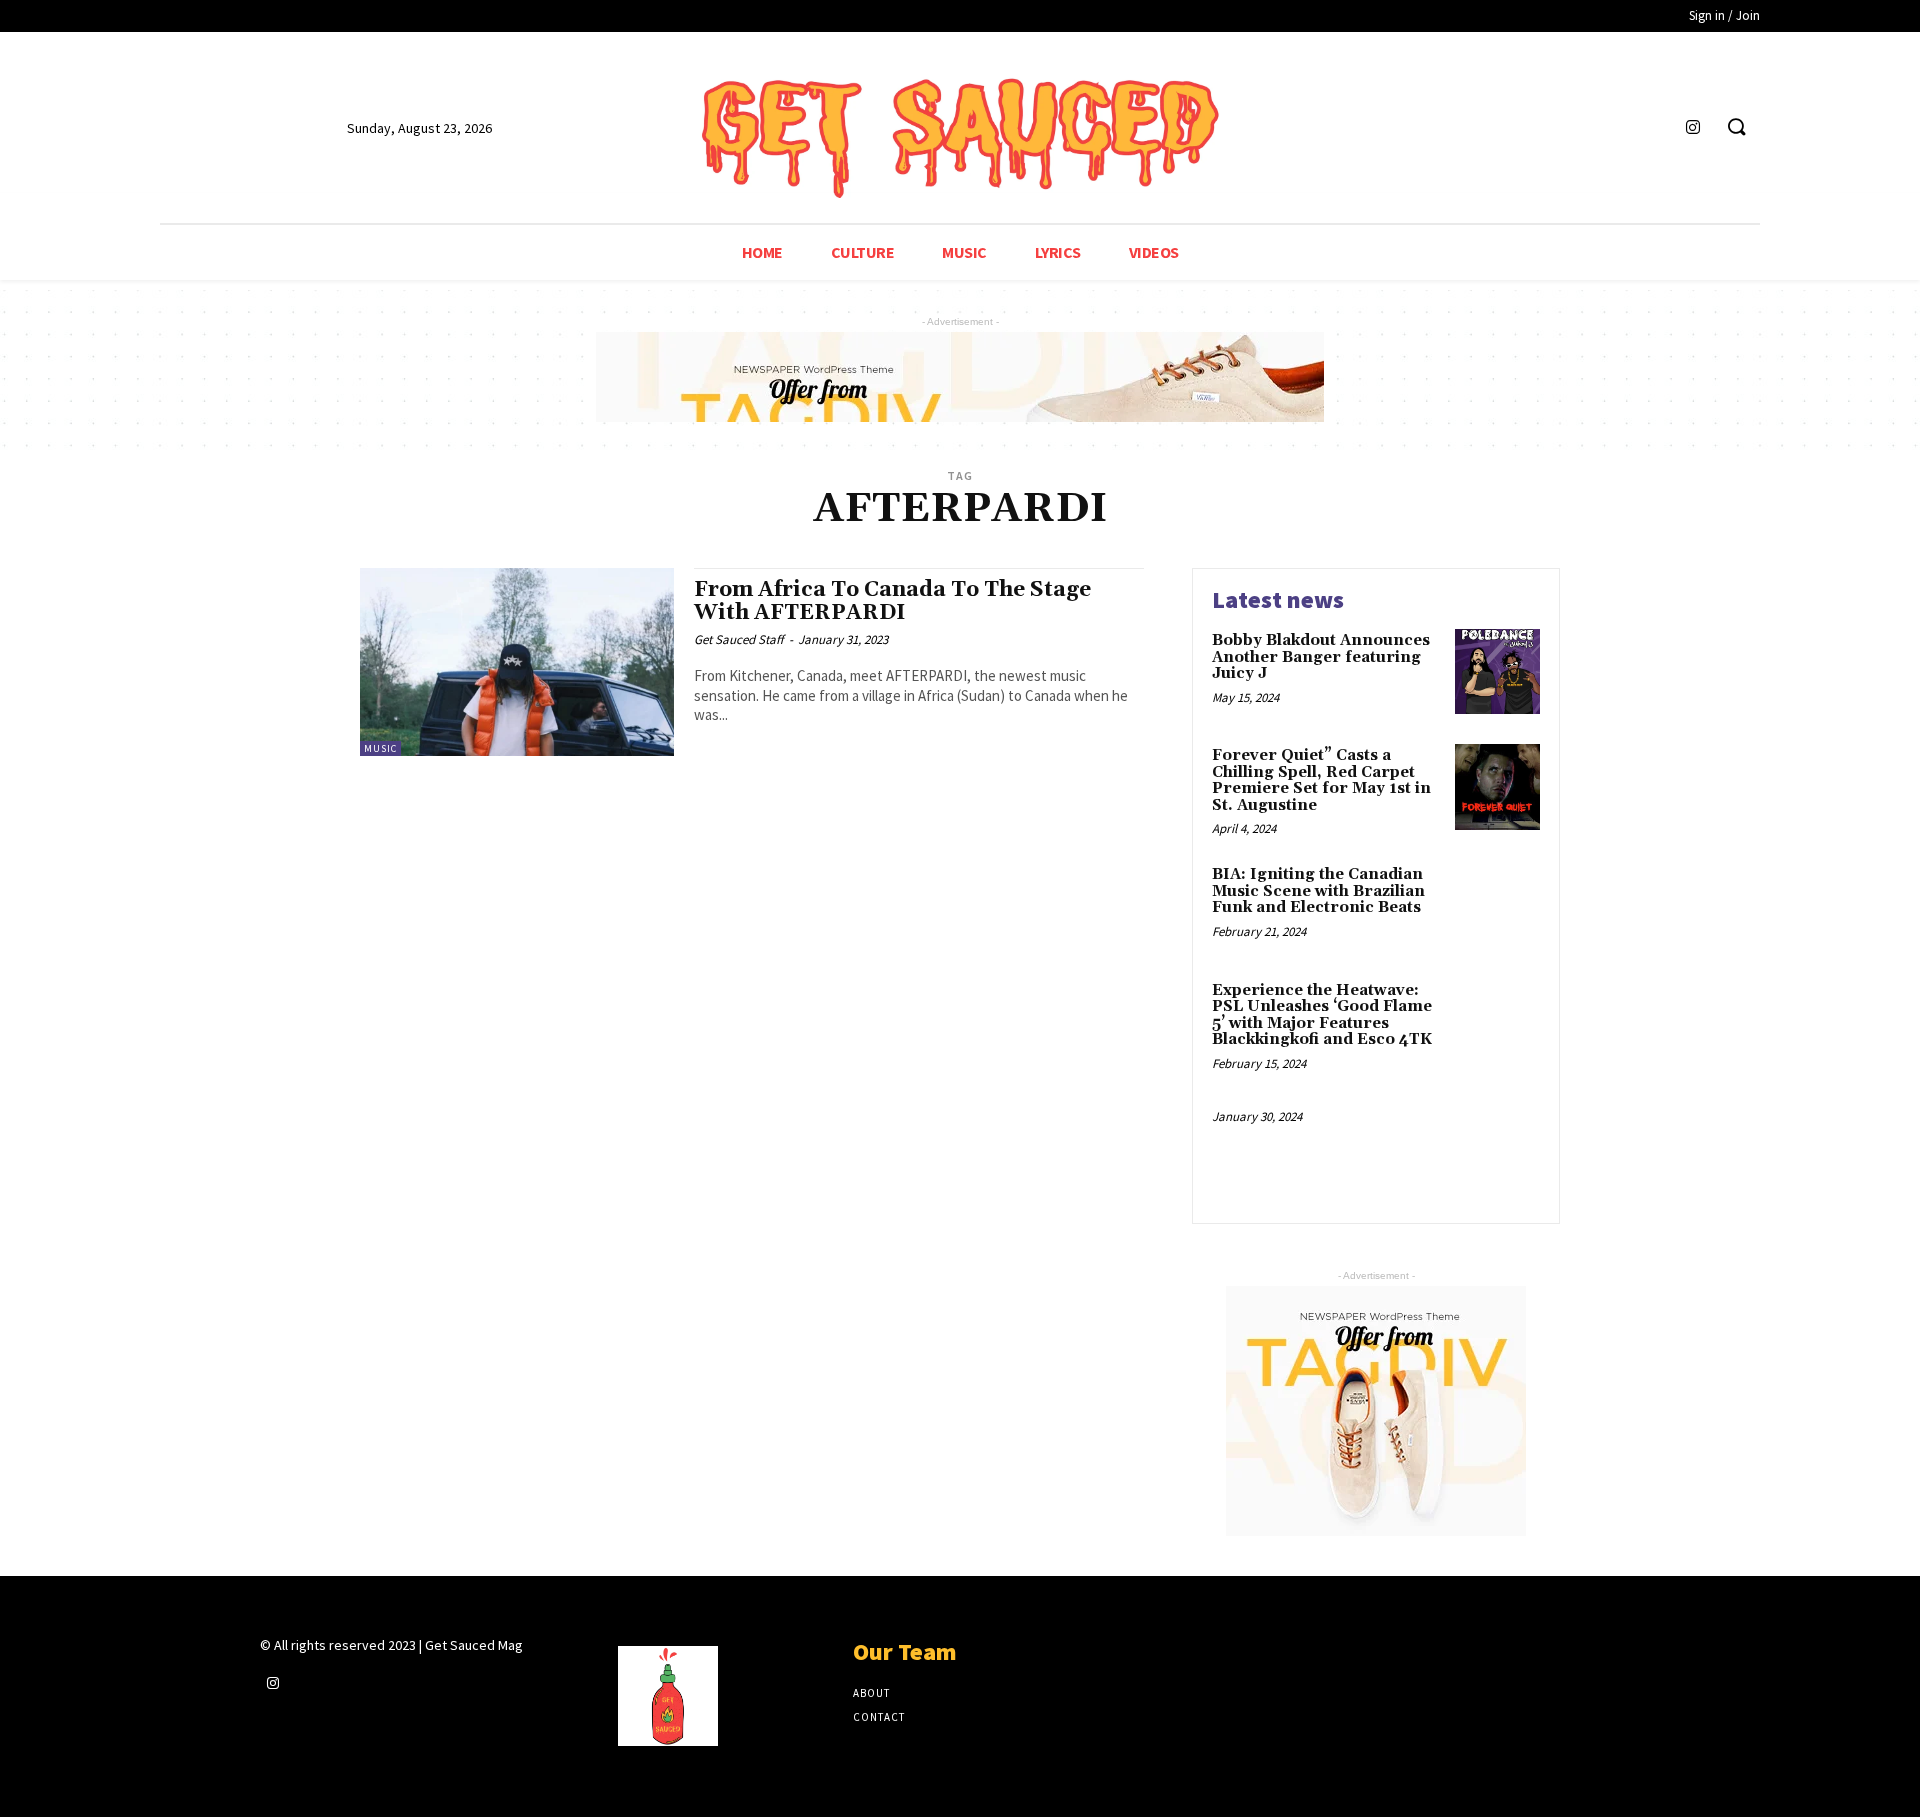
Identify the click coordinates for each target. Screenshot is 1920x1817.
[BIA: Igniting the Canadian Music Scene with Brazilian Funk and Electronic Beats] (1497, 905)
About (871, 1693)
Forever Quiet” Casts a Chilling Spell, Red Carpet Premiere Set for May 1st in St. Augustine (1321, 780)
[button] (1736, 128)
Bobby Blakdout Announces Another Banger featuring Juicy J (1321, 657)
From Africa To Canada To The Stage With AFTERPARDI (892, 601)
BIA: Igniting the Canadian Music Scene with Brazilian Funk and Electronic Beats (1318, 891)
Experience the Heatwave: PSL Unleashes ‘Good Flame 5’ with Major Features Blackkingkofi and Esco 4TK (1322, 1015)
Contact (879, 1717)
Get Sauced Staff (739, 639)
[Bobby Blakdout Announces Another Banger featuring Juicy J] (1497, 671)
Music (380, 748)
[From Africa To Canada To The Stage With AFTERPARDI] (517, 662)
